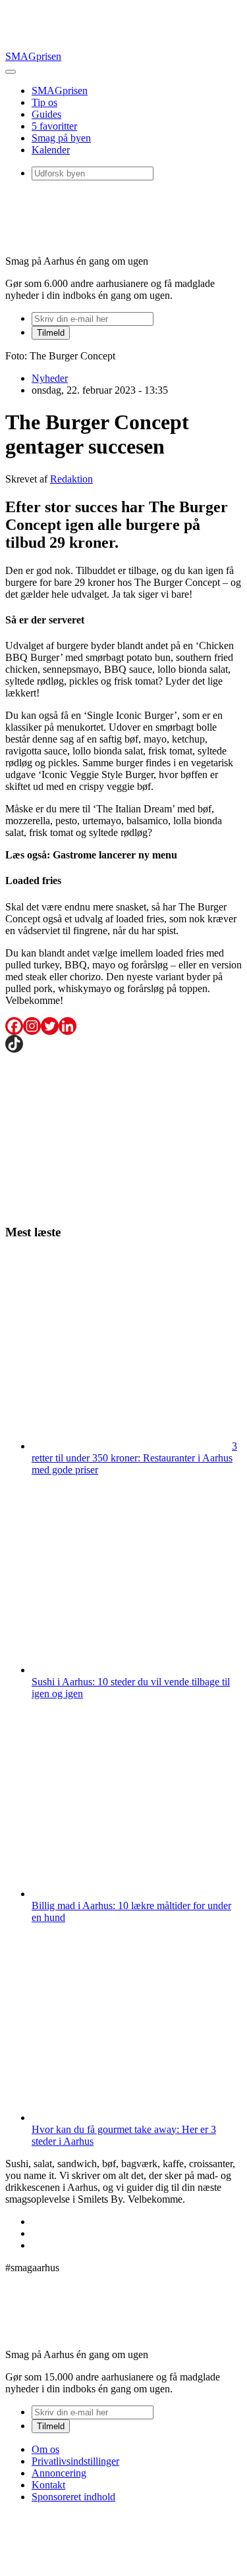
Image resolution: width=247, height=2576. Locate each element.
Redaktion (71, 479)
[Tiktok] (14, 1044)
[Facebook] (14, 1026)
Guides (46, 114)
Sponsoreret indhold (73, 2497)
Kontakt (48, 2485)
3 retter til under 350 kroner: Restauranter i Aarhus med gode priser (134, 1458)
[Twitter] (50, 1026)
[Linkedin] (68, 1026)
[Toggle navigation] (11, 72)
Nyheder (50, 378)
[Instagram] (32, 1026)
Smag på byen (61, 138)
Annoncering (59, 2473)
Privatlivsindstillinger (75, 2461)
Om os (45, 2449)
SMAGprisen (33, 56)
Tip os (44, 102)
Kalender (51, 150)
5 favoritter (54, 126)
